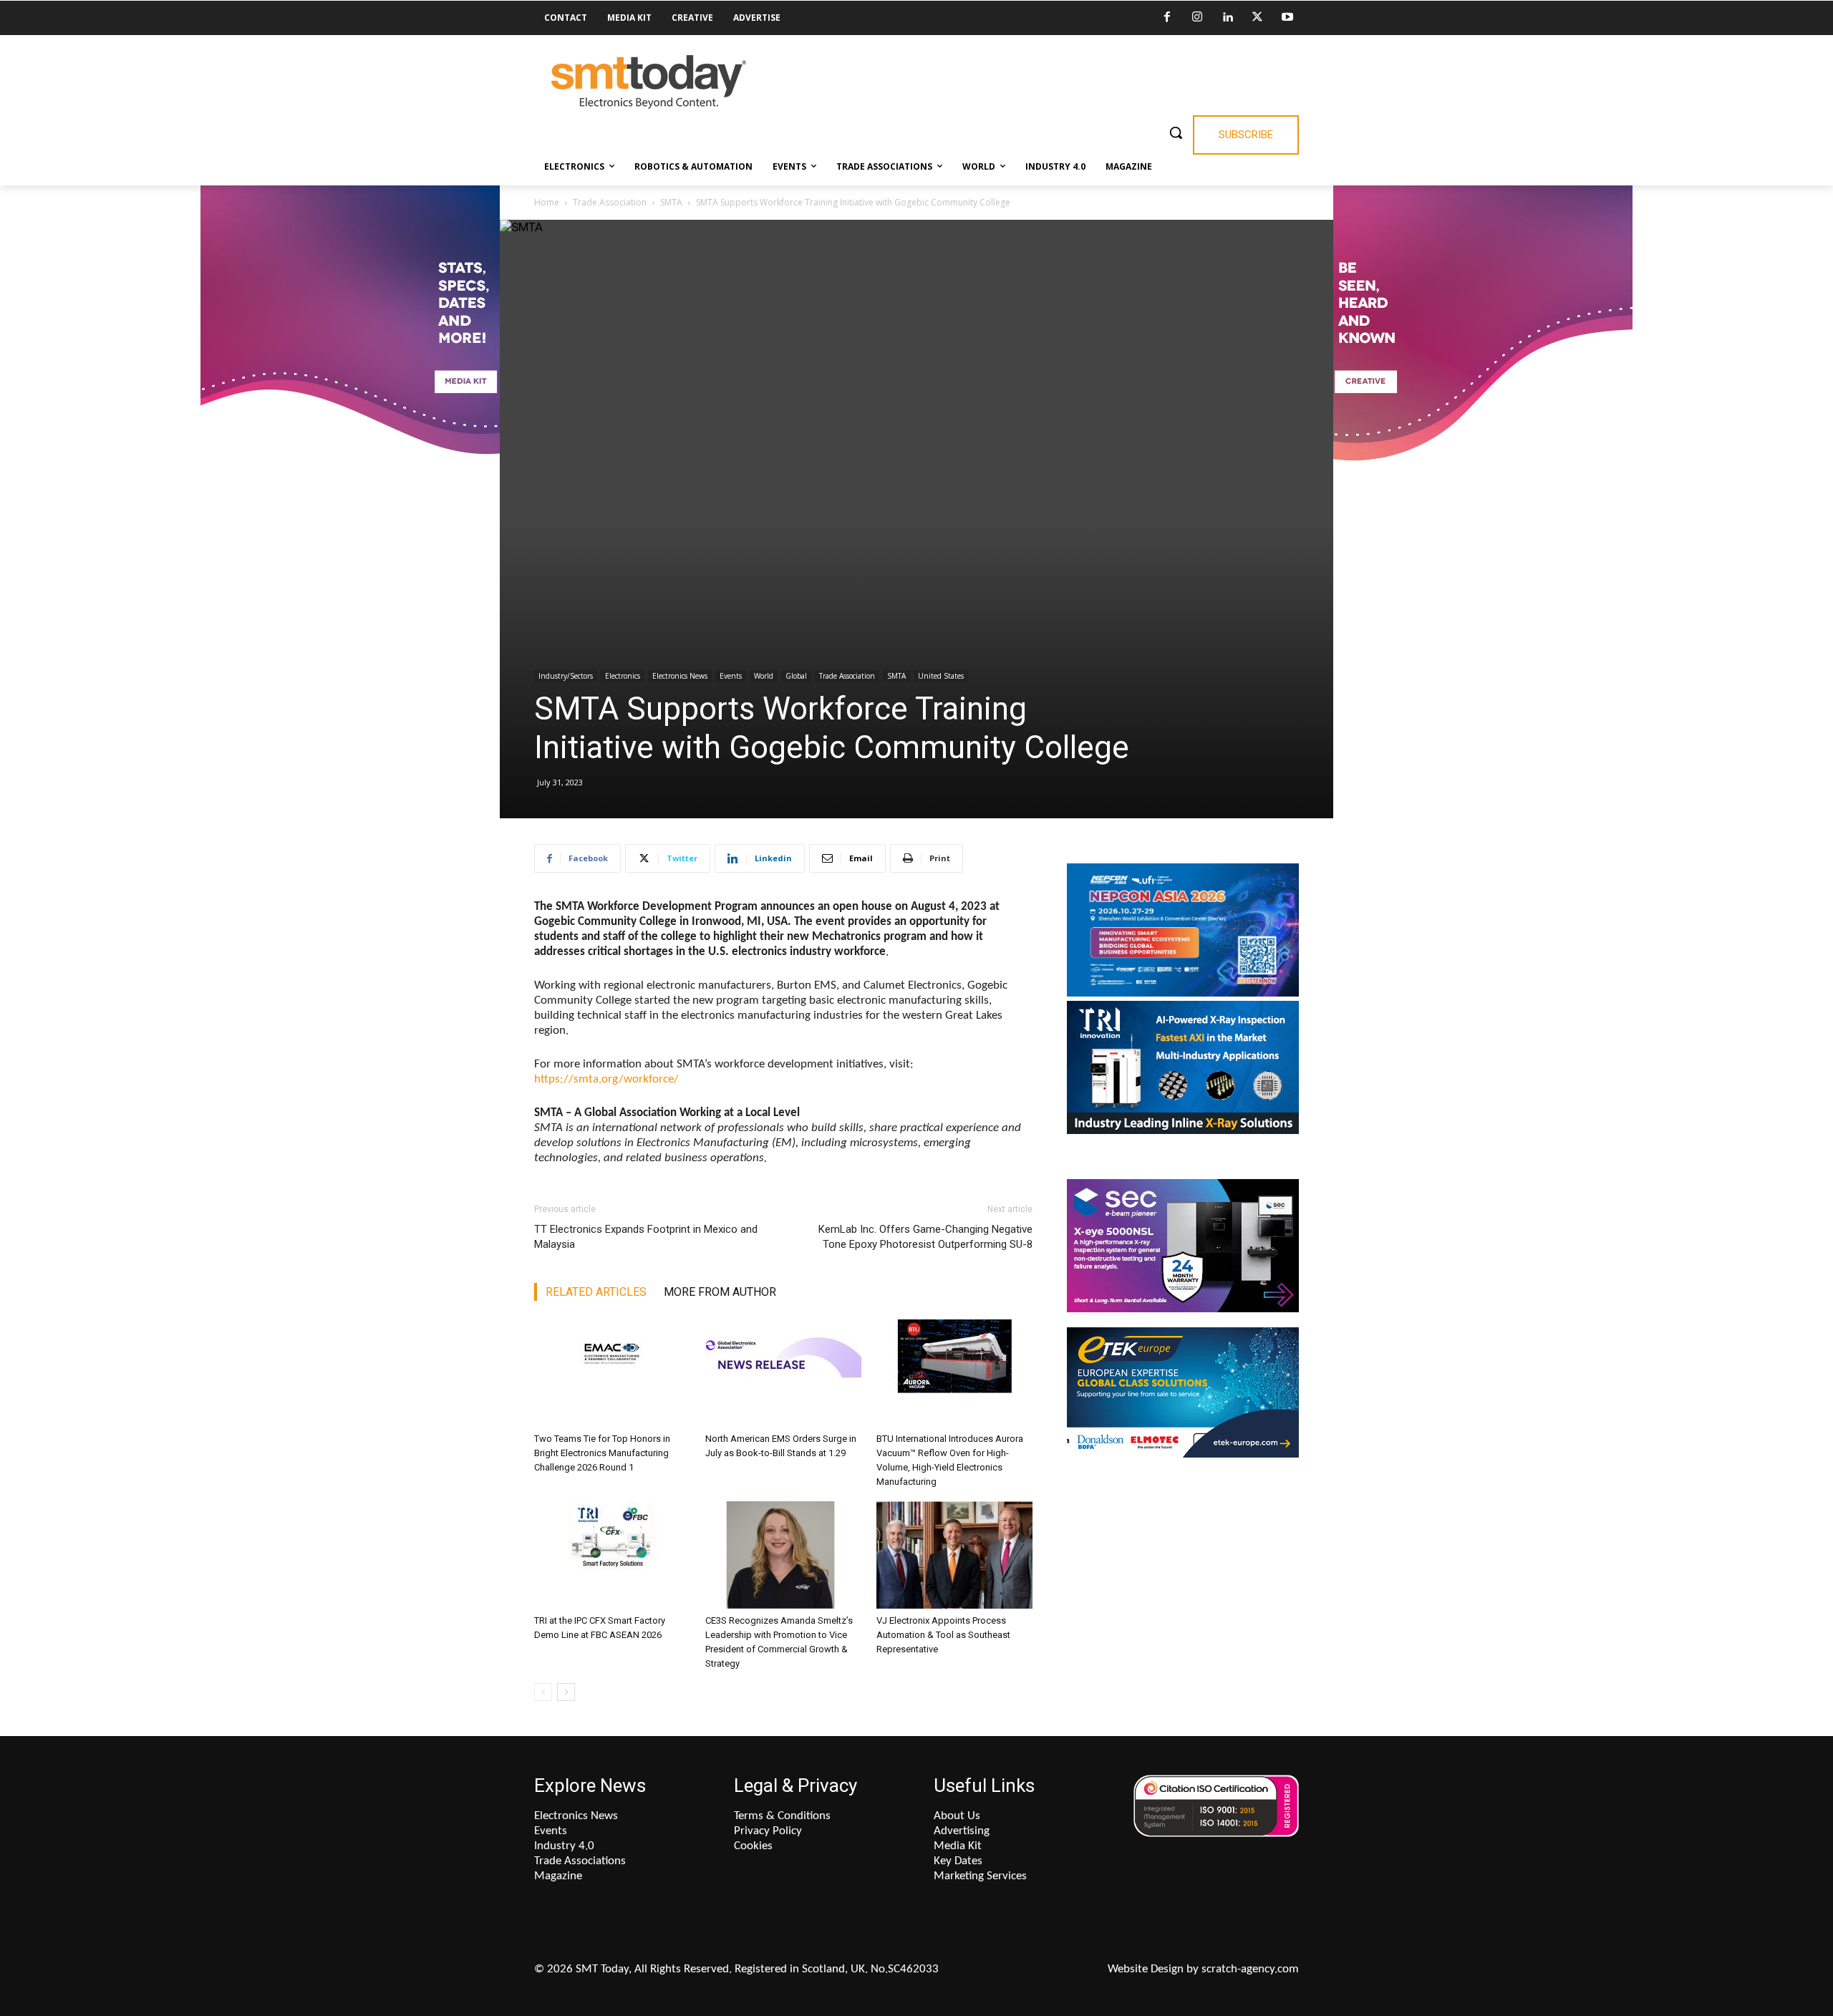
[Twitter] (1257, 18)
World (764, 676)
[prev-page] (543, 1692)
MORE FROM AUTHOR (720, 1292)
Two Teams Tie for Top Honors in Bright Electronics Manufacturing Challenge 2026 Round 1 (602, 1453)
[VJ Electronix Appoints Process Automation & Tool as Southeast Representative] (954, 1555)
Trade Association (610, 202)
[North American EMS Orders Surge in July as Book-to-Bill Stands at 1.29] (783, 1373)
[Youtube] (1287, 18)
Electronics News (680, 676)
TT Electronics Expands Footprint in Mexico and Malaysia (646, 1237)
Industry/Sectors (566, 676)
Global (796, 676)
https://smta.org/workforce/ (606, 1079)
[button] (1176, 132)
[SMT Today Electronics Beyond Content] (649, 82)
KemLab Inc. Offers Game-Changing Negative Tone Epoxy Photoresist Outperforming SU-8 (925, 1237)
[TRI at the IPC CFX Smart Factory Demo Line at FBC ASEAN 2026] (612, 1555)
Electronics (623, 676)
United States (941, 676)
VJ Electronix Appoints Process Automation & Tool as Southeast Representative (943, 1635)
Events (731, 676)
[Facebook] (1167, 18)
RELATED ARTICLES (596, 1292)
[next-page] (566, 1692)
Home (547, 202)
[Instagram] (1197, 18)
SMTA (671, 202)
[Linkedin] (1227, 18)
